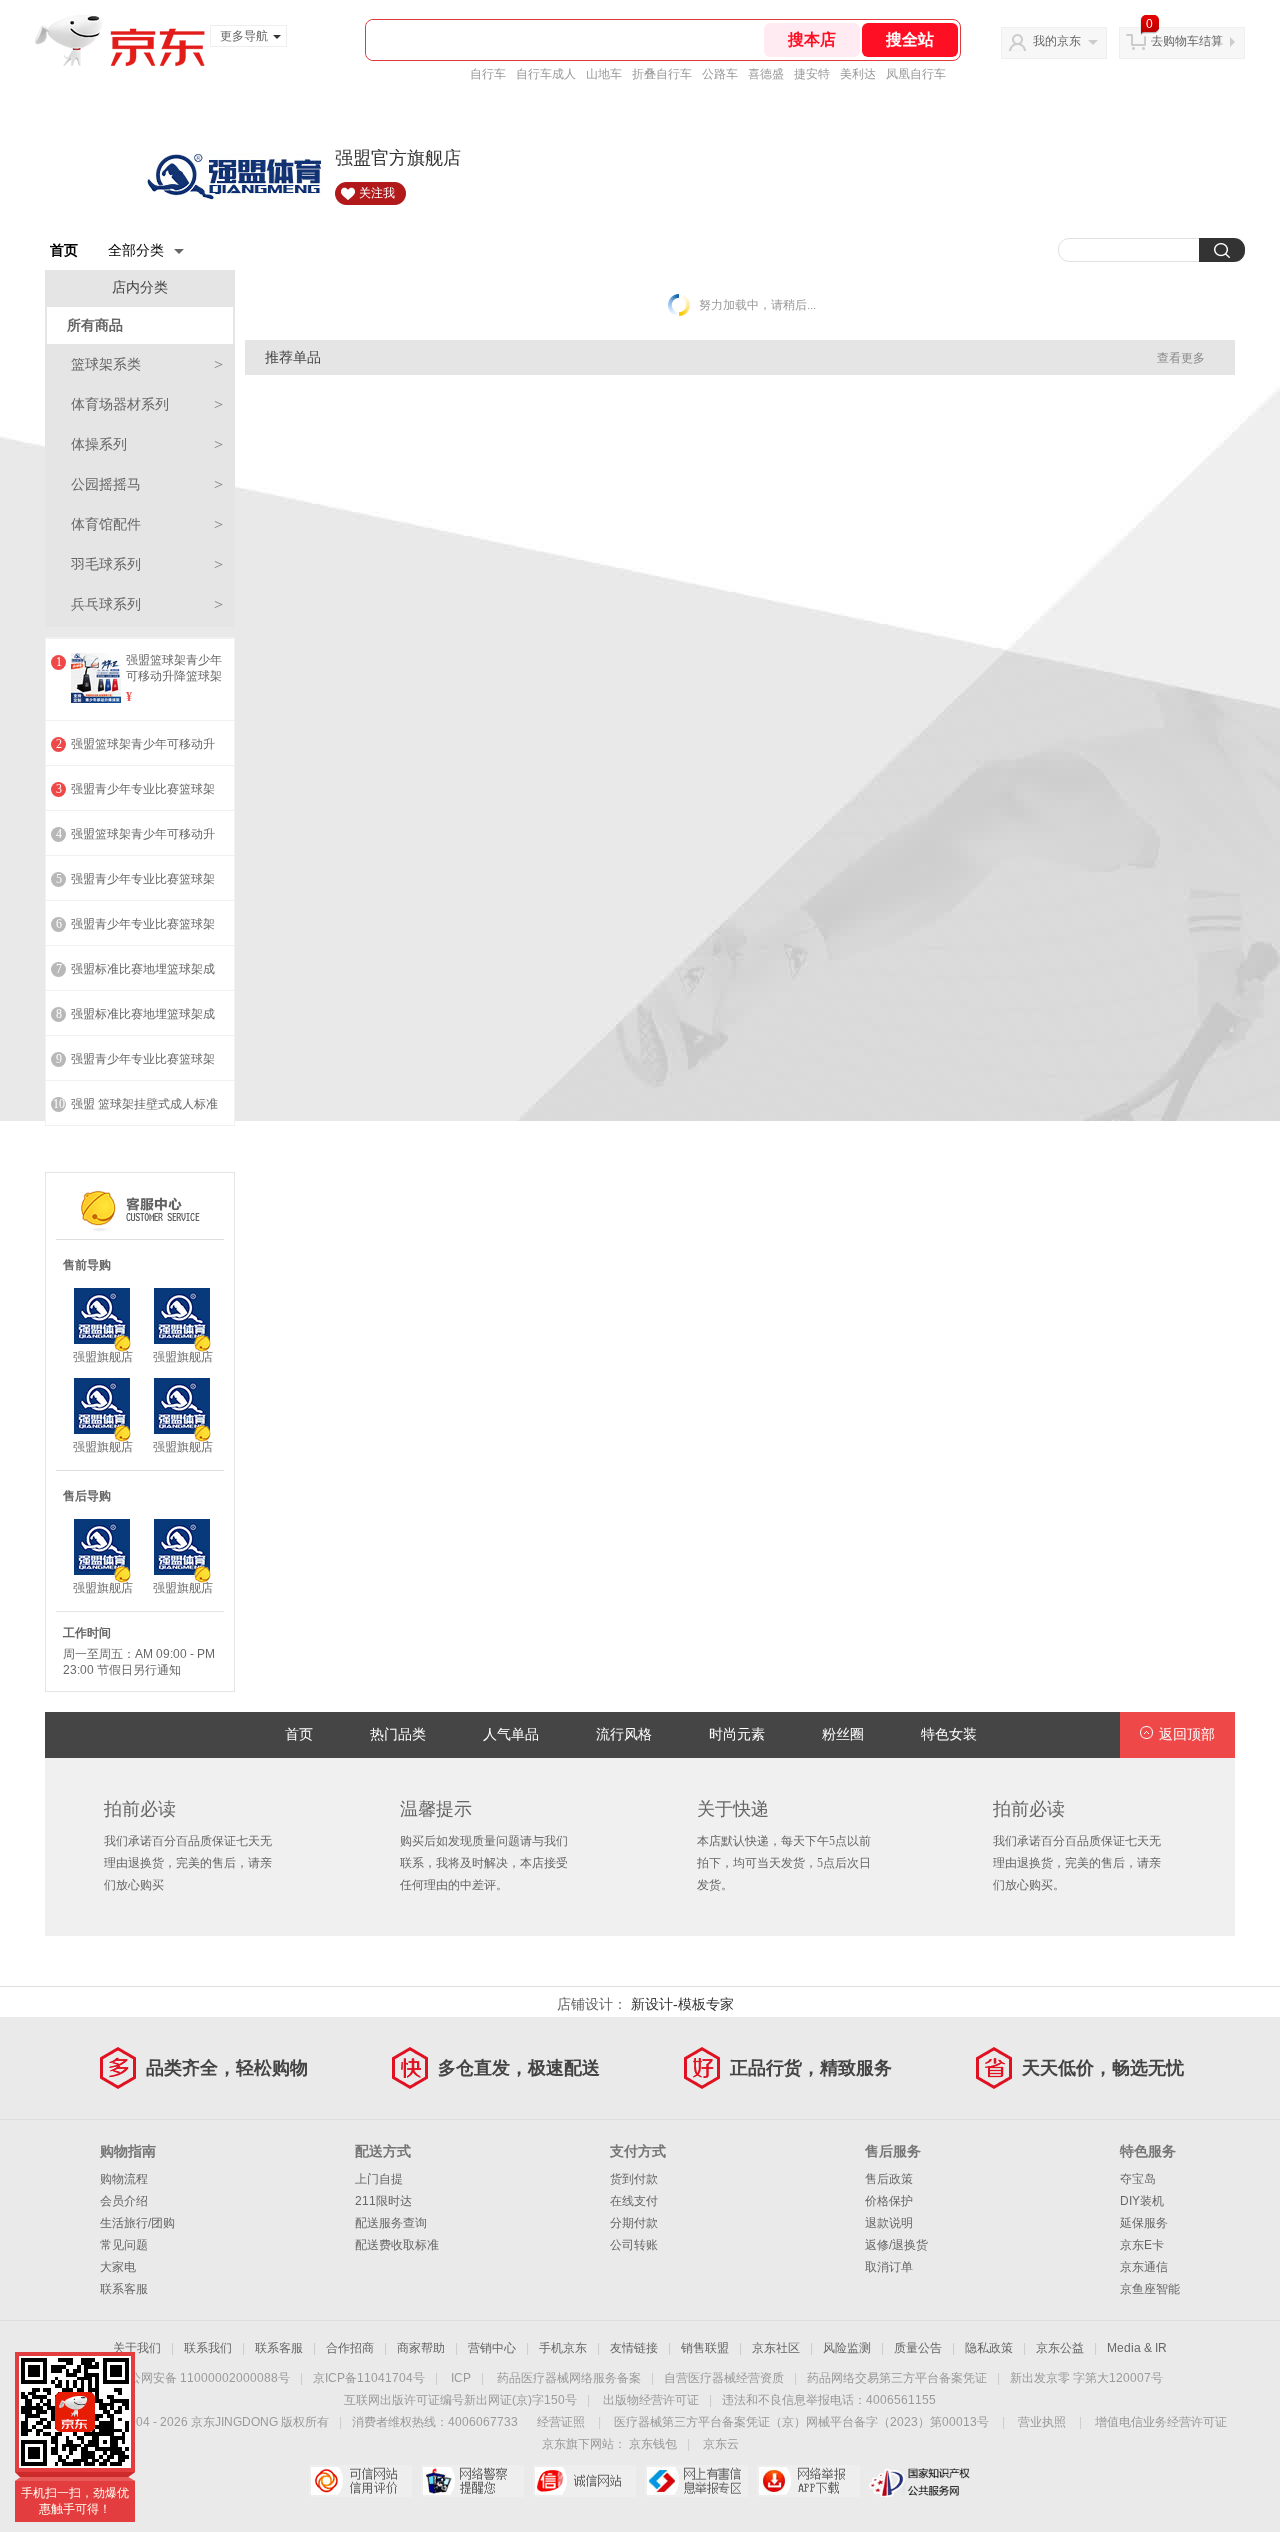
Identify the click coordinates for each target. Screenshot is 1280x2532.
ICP (461, 2378)
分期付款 (634, 2223)
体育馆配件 (147, 524)
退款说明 (889, 2223)
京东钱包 (653, 2444)
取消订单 (889, 2267)
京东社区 (776, 2348)
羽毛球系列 (147, 564)
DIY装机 (1142, 2201)
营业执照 (1042, 2422)
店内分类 (140, 287)
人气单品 (511, 1734)
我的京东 (1057, 41)
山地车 (604, 74)
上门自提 (379, 2179)
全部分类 (136, 250)
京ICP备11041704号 (369, 2378)
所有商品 (95, 325)
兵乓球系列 (147, 604)
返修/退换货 (896, 2245)
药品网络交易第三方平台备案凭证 (897, 2378)
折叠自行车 (662, 74)
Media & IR (1137, 2348)
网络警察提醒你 (472, 2481)
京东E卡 (1142, 2245)
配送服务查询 (391, 2223)
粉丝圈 (843, 1734)
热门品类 (398, 1734)
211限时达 (383, 2201)
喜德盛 (766, 74)
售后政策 (889, 2179)
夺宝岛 (1138, 2179)
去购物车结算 (1187, 41)
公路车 (720, 74)
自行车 (488, 74)
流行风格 (624, 1734)
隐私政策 (989, 2348)
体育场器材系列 (147, 404)
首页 (64, 250)
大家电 (118, 2267)
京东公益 (1060, 2348)
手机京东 (563, 2348)
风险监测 (847, 2348)
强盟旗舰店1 (103, 1357)
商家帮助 (421, 2348)
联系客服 (124, 2289)
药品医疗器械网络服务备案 (569, 2378)
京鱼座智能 (1150, 2289)
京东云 (721, 2444)
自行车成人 (546, 74)
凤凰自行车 (916, 74)
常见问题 (124, 2245)
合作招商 (350, 2348)
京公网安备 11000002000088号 (203, 2378)
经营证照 (561, 2422)
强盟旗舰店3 (103, 1447)
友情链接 (634, 2348)
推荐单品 (293, 357)
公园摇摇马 (147, 484)
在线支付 (634, 2201)
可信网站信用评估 (360, 2481)
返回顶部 (1187, 1734)
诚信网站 (584, 2481)
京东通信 (1144, 2267)
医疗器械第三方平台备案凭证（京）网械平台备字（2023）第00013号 (801, 2422)
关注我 (377, 193)
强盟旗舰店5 (183, 1447)
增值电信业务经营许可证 (1161, 2422)
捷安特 (812, 74)
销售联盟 (705, 2348)
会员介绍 (124, 2201)
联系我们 (208, 2348)
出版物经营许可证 (651, 2400)
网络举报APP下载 (808, 2481)
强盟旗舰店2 (183, 1357)
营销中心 (492, 2348)
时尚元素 (737, 1734)
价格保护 (889, 2201)
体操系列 (147, 444)
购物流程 (124, 2179)
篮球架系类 (147, 364)
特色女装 (949, 1734)
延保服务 (1144, 2223)
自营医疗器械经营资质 (724, 2378)
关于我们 (137, 2348)
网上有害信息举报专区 (696, 2481)
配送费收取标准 (397, 2245)
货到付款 (634, 2179)
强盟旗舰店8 (183, 1588)
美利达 (858, 74)
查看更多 (1181, 358)
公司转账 (634, 2245)
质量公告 (918, 2348)
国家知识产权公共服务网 (920, 2481)
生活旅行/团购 (137, 2223)
